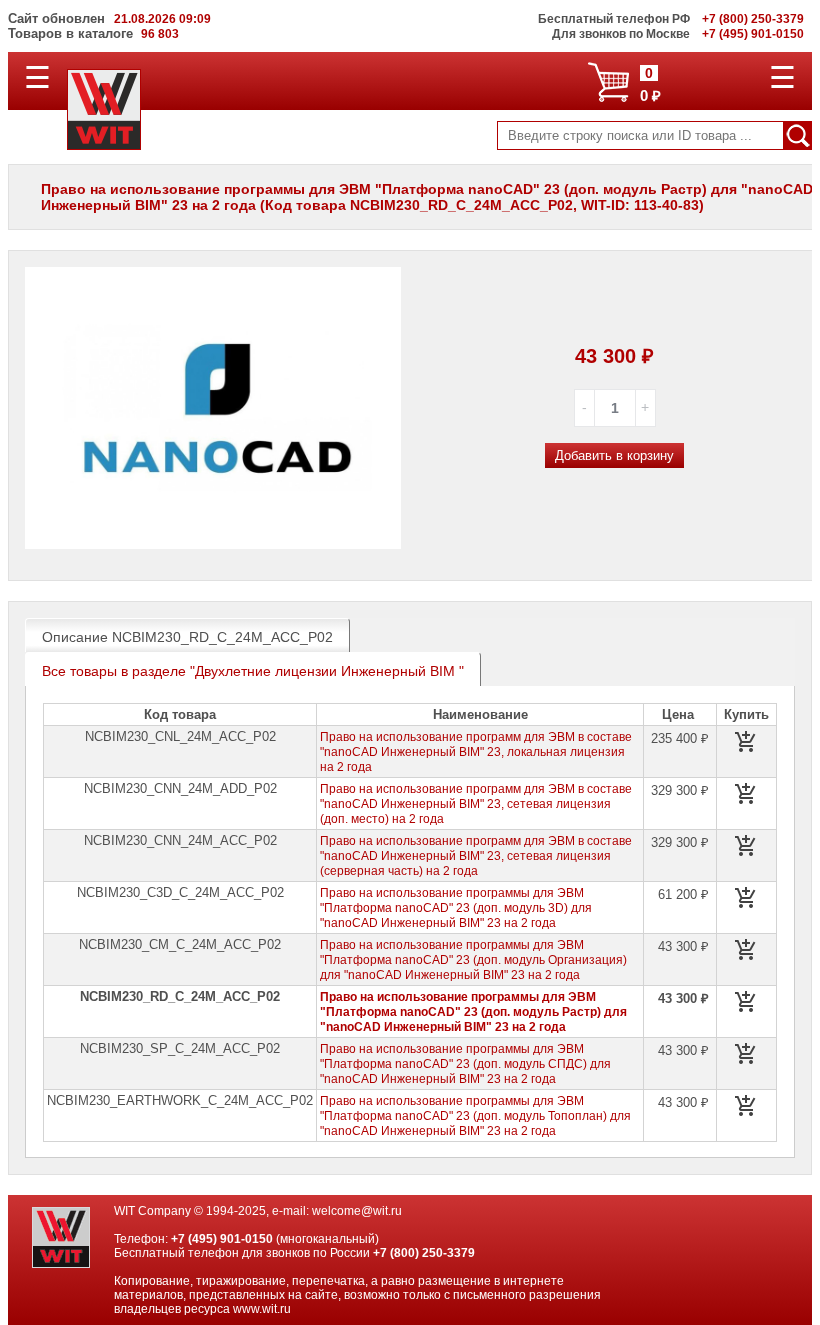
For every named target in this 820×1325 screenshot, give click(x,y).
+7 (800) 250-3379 (424, 1253)
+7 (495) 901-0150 (222, 1239)
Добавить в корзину (614, 455)
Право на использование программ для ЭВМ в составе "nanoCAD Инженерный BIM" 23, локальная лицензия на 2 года (476, 752)
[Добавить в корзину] (746, 742)
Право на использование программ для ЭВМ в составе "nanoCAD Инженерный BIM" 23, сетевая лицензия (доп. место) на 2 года (476, 804)
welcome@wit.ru (357, 1211)
